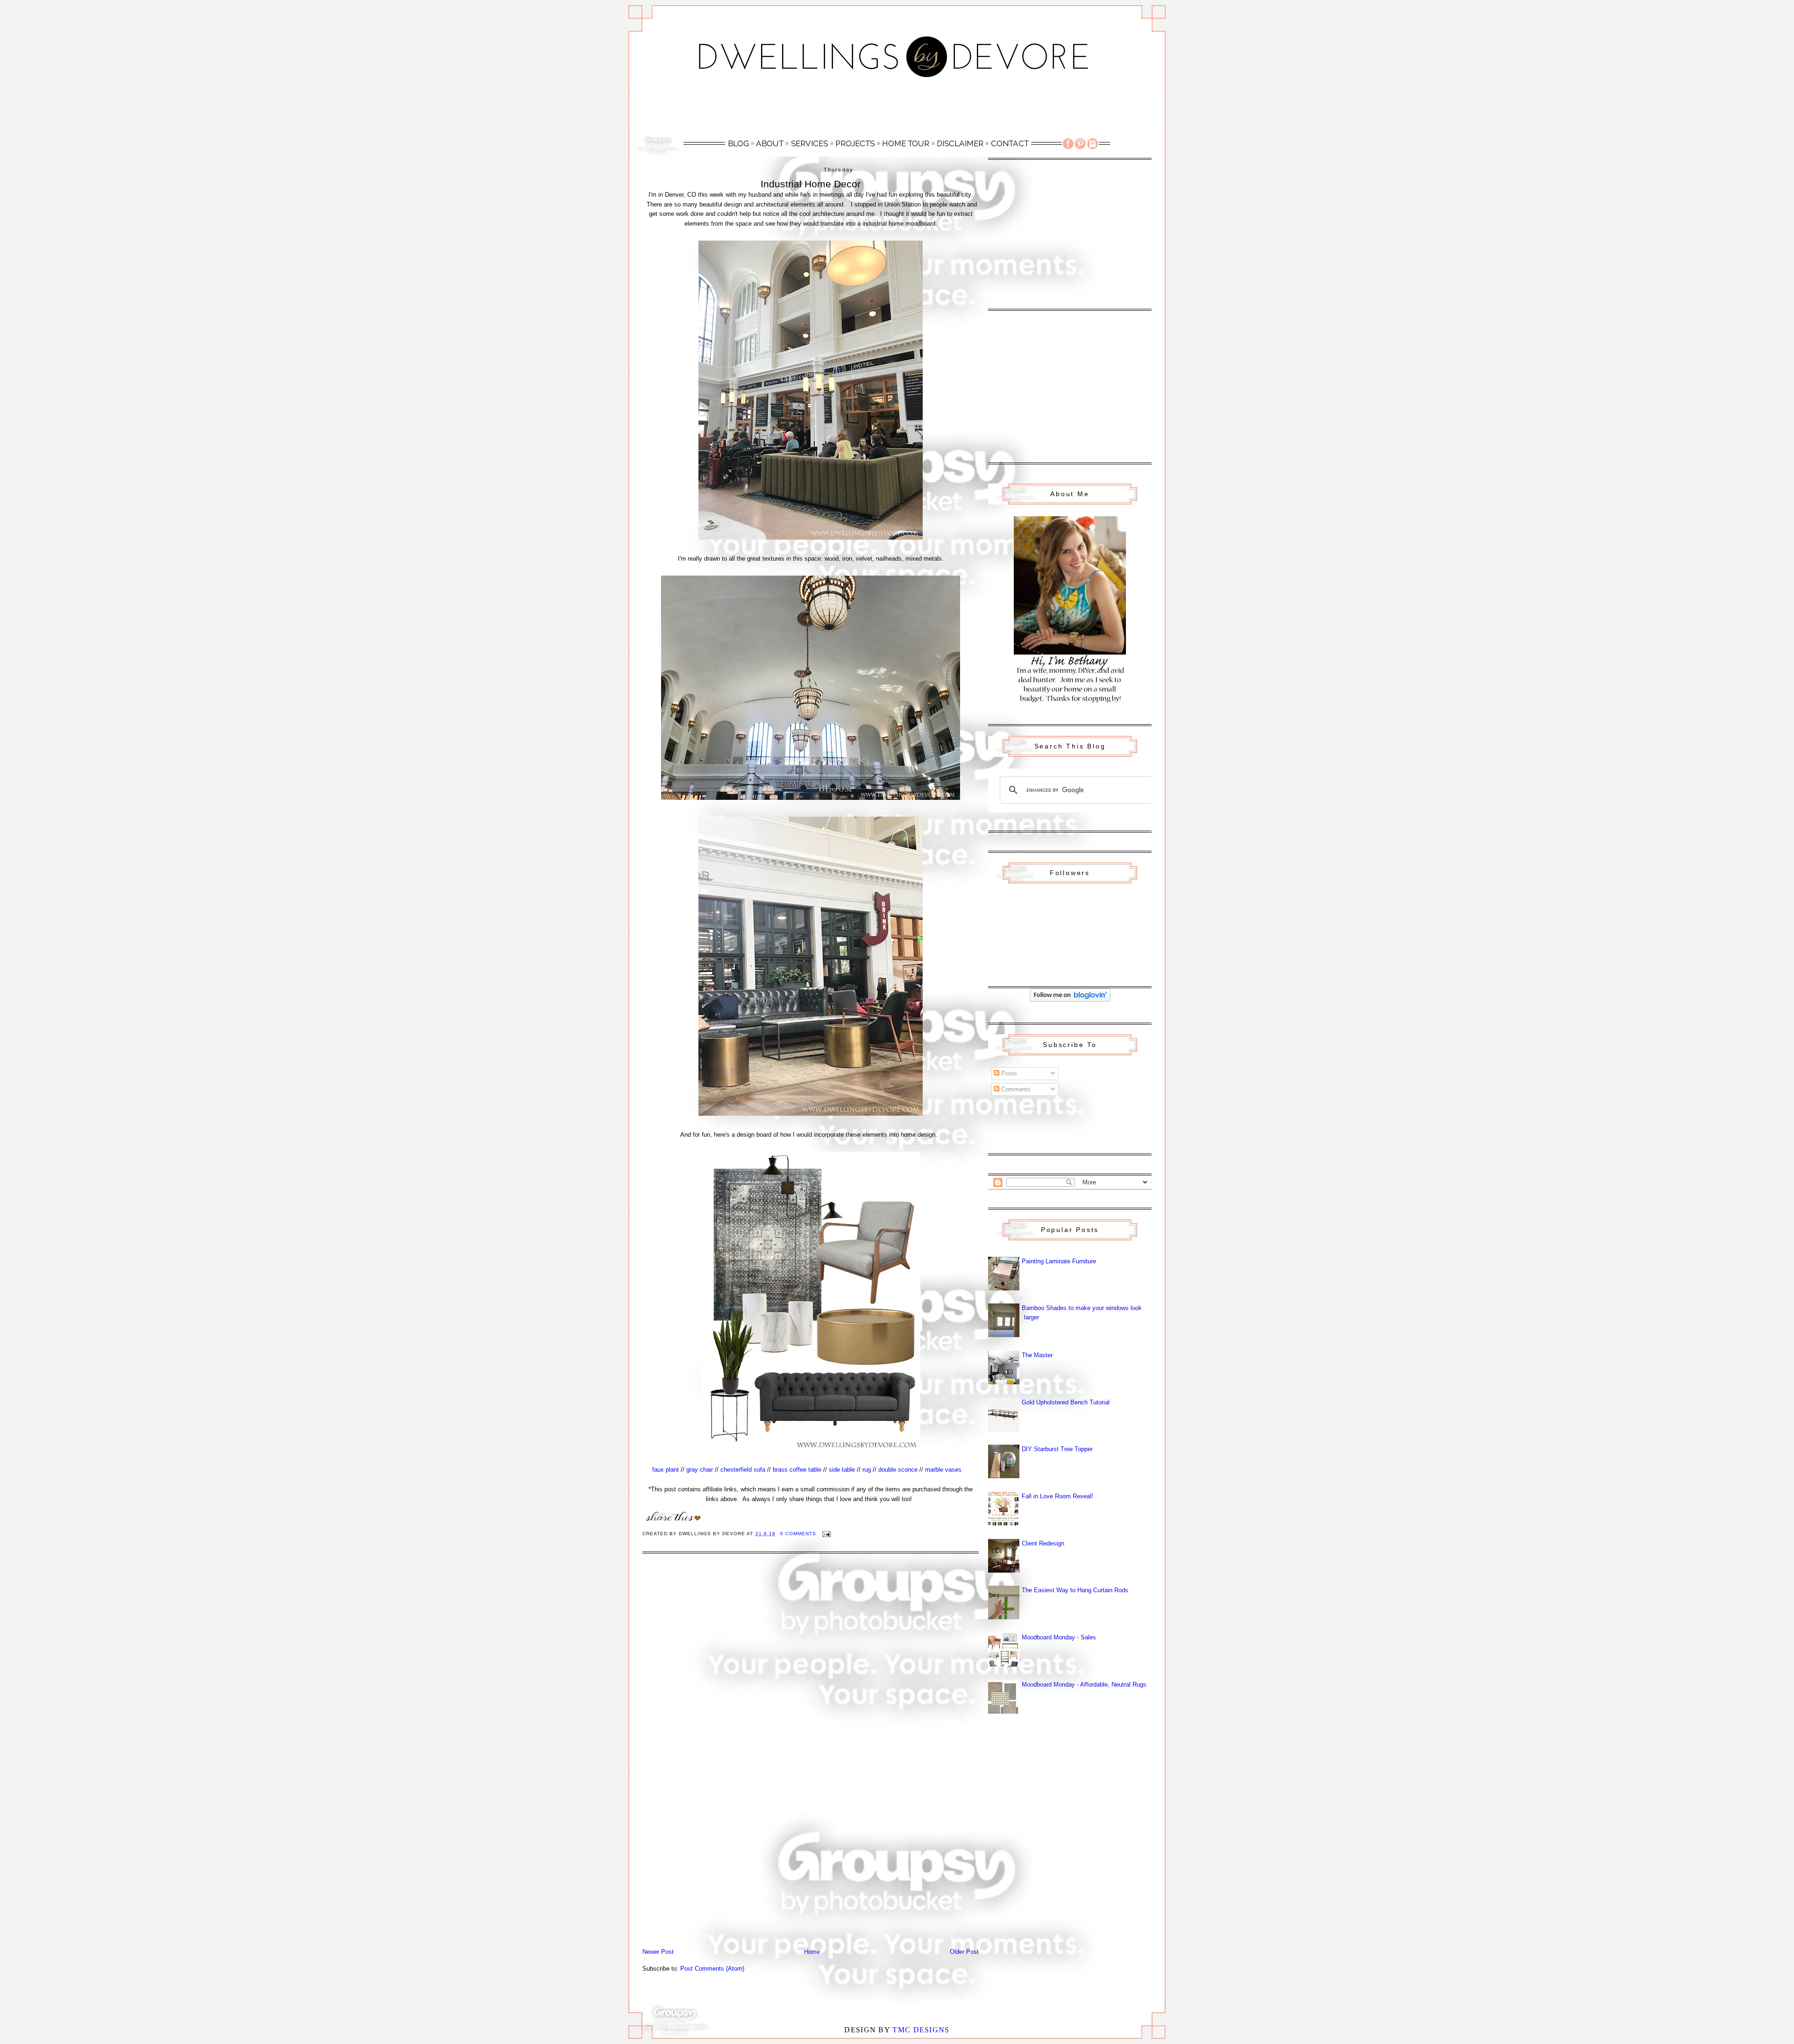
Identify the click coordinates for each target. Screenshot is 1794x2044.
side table (842, 1470)
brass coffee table (797, 1470)
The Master (1037, 1355)
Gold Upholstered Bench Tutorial (1066, 1402)
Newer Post (658, 1952)
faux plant (666, 1470)
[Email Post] (826, 1534)
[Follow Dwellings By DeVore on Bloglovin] (1070, 1000)
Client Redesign (1043, 1543)
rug (867, 1470)
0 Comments (798, 1534)
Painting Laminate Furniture (1059, 1261)
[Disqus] (811, 1686)
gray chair (700, 1470)
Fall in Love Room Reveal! (1057, 1496)
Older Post (964, 1952)
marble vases (943, 1470)
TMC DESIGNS (921, 2030)
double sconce (898, 1470)
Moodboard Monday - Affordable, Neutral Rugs (1084, 1684)
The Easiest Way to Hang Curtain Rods (1075, 1590)
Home (812, 1952)
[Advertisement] (897, 111)
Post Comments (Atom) (712, 1969)
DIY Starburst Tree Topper (1057, 1449)
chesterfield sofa (743, 1470)
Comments (1015, 1089)
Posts (1008, 1073)
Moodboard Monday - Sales (1059, 1637)
